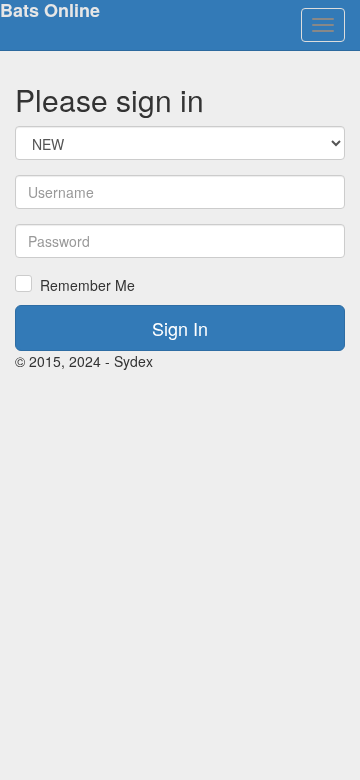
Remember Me (87, 285)
